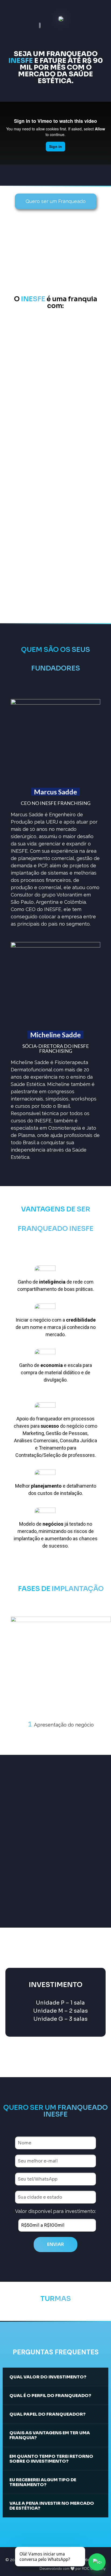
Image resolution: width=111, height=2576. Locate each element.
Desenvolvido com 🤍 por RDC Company (73, 2569)
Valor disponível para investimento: (55, 2211)
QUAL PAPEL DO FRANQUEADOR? (48, 2414)
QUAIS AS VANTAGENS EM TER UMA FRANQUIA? (50, 2435)
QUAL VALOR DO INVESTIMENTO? (48, 2377)
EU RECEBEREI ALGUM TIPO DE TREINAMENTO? (43, 2482)
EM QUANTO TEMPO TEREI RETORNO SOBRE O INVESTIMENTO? (51, 2459)
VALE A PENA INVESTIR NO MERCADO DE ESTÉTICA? (52, 2506)
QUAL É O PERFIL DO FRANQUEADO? (50, 2396)
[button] (16, 1675)
